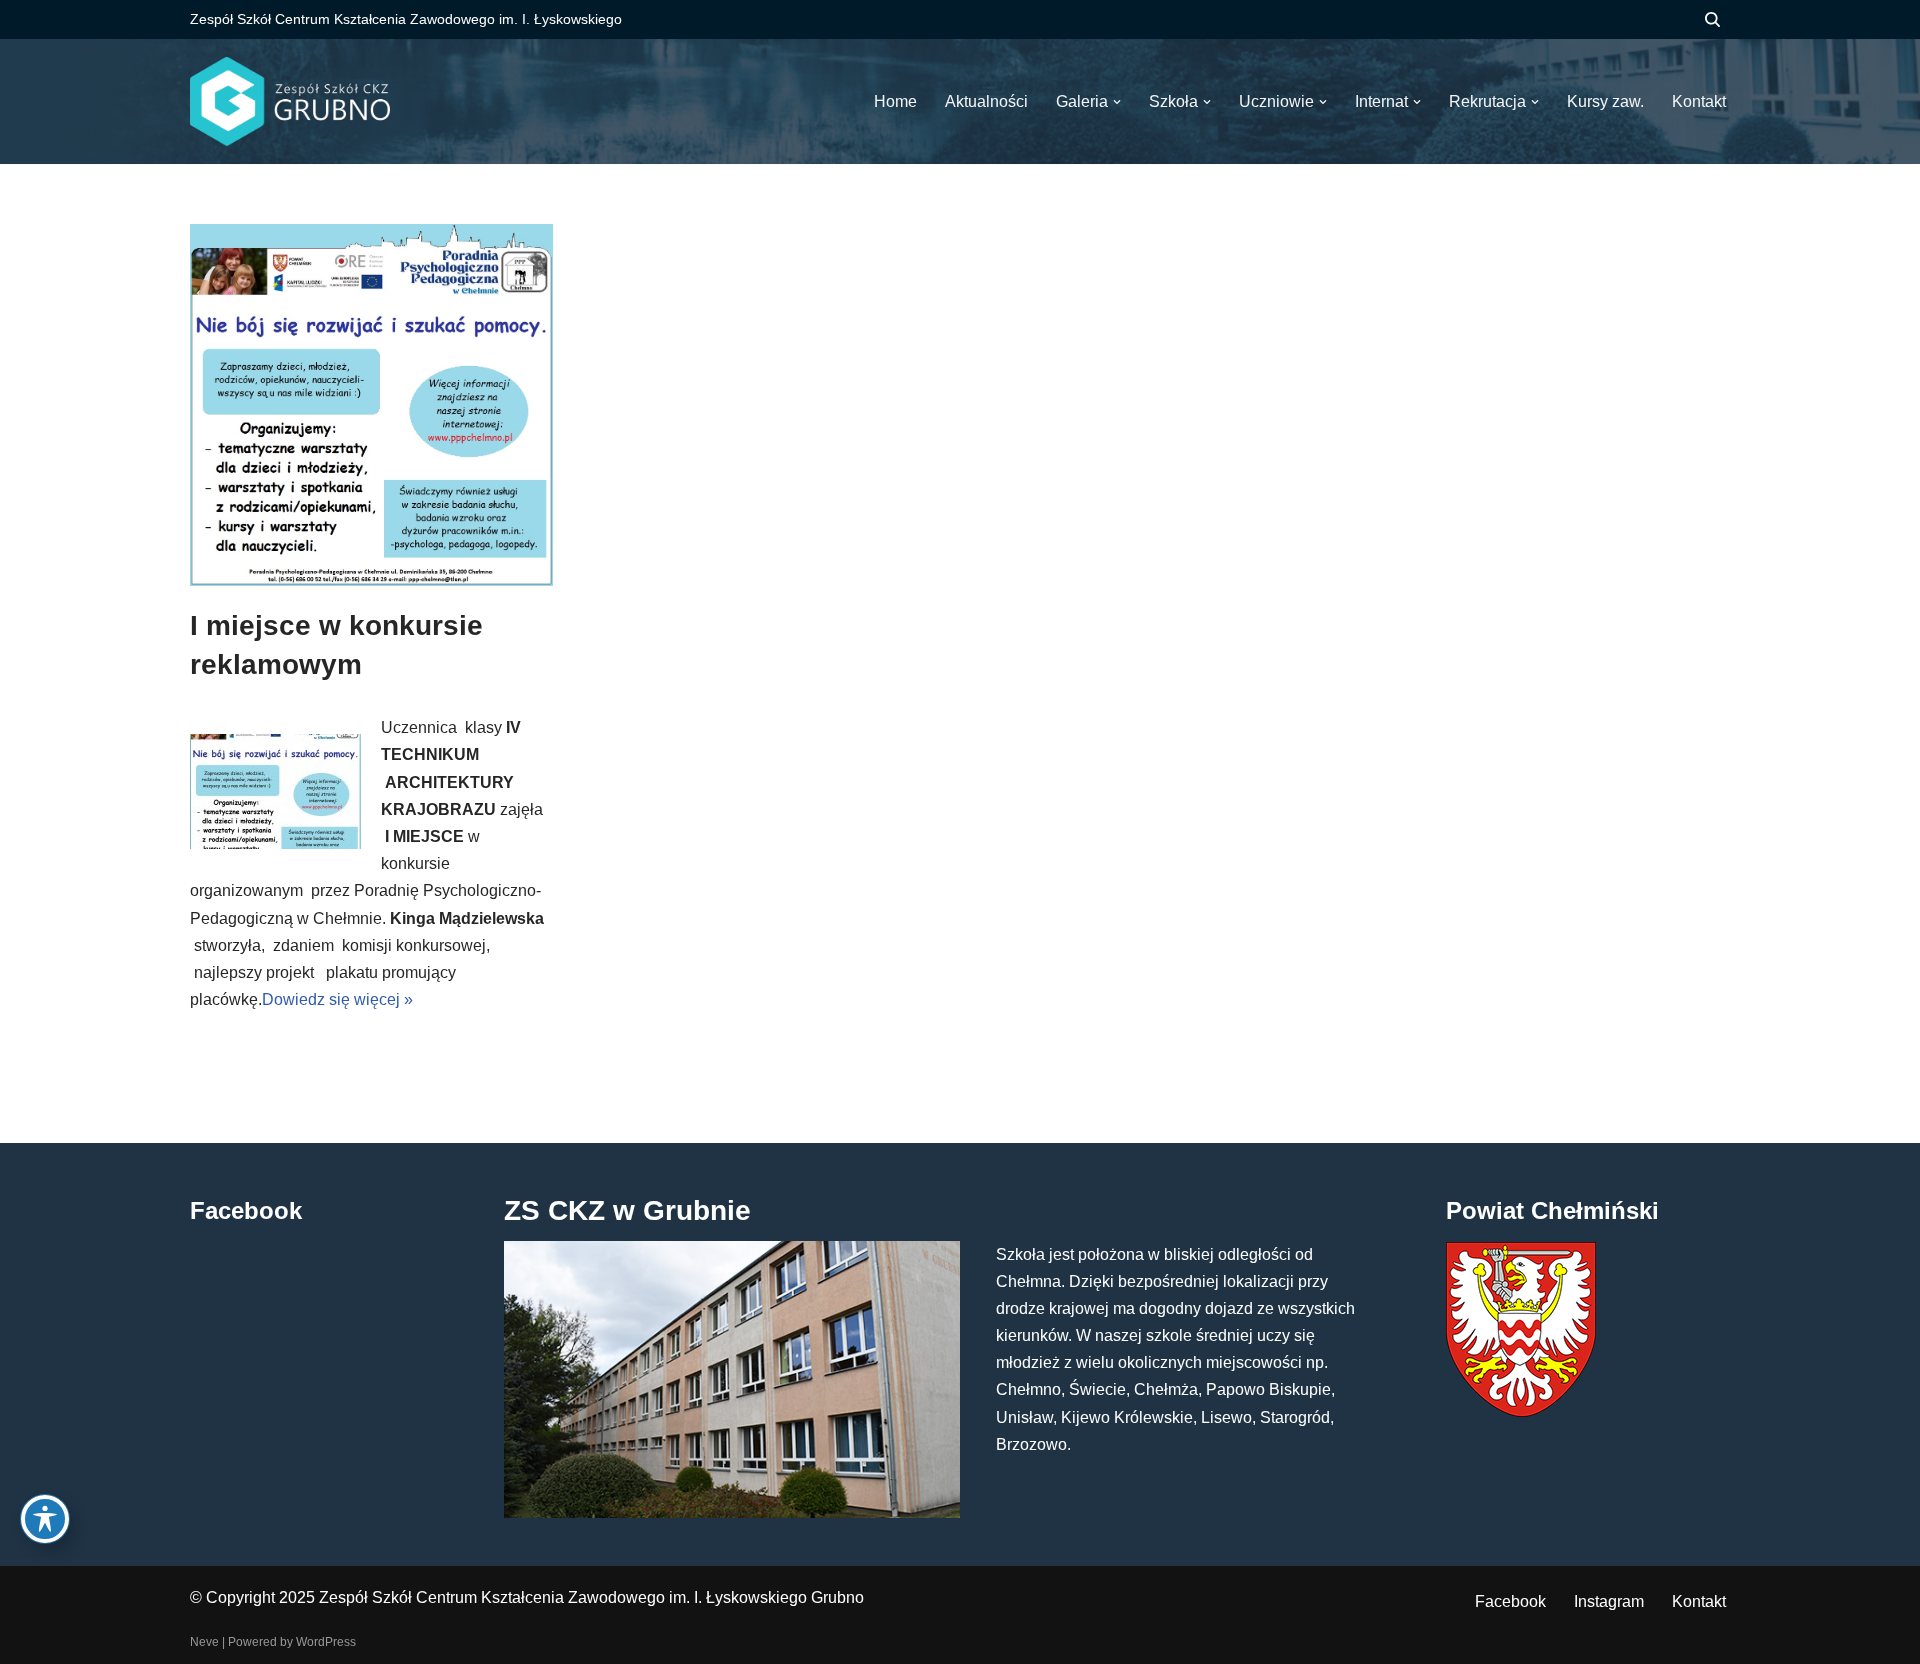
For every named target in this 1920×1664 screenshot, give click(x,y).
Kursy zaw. (1605, 101)
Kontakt (1699, 1601)
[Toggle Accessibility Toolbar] (45, 1519)
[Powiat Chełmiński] (1521, 1411)
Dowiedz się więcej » (337, 999)
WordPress (326, 1642)
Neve (204, 1642)
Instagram (1609, 1601)
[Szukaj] (1712, 19)
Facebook (1510, 1601)
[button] (1117, 102)
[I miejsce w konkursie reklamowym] (371, 405)
